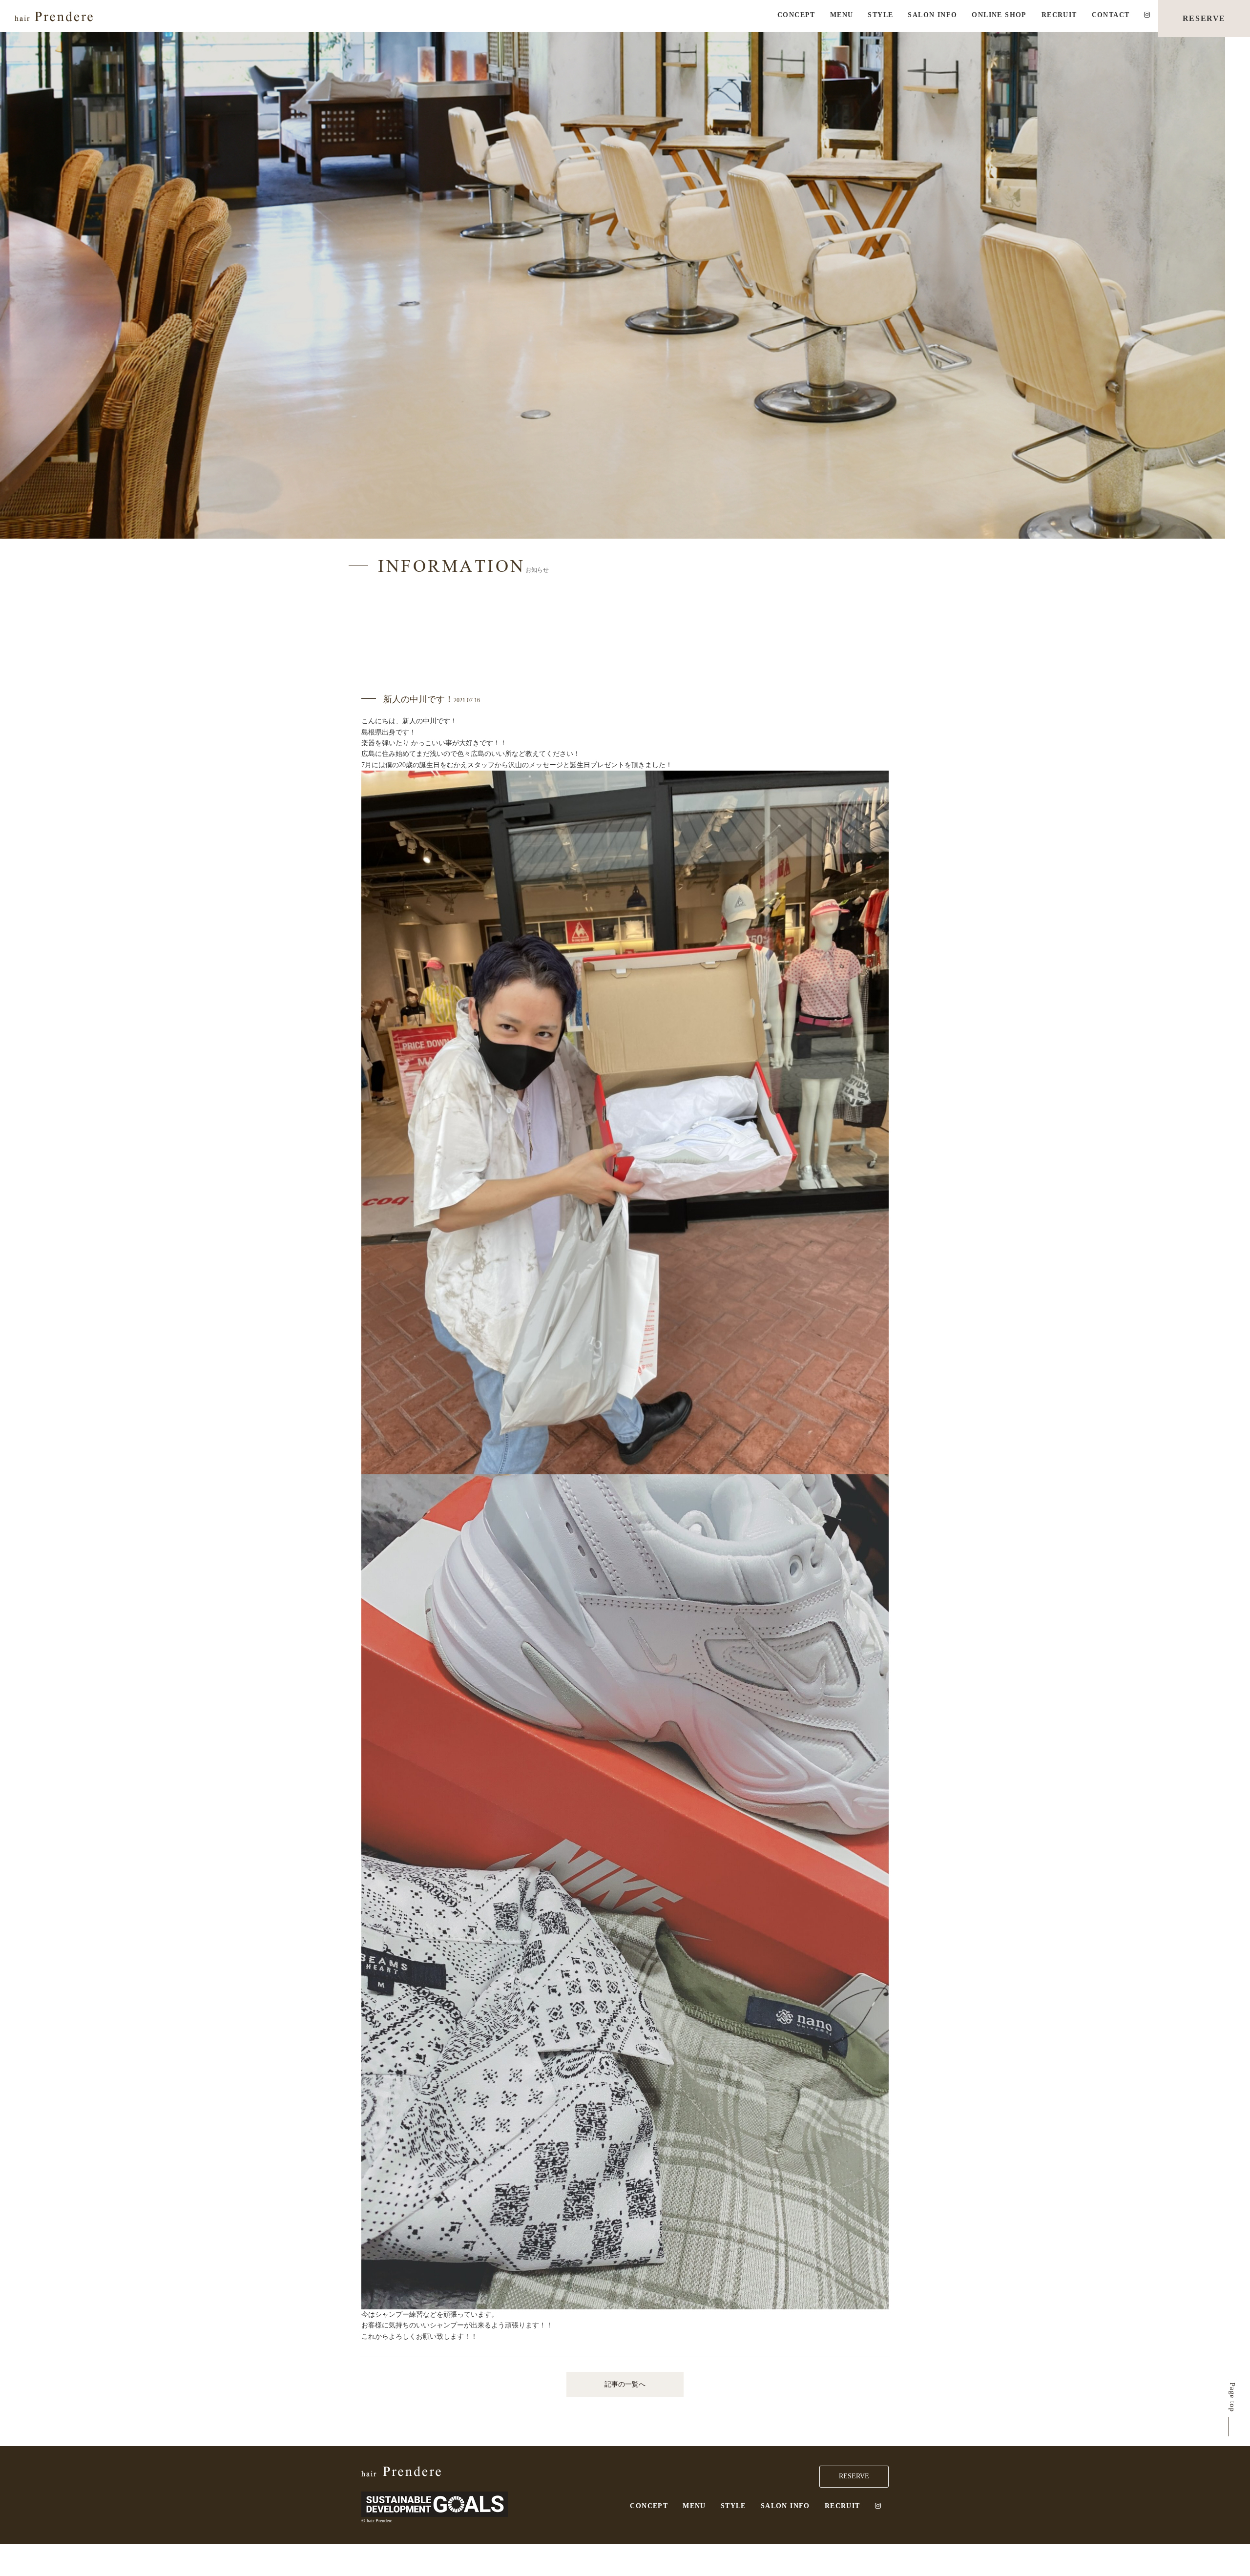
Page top (1232, 2397)
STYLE (880, 15)
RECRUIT (1059, 15)
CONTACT (1111, 15)
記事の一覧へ (625, 2384)
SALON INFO (932, 15)
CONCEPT (796, 15)
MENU (842, 15)
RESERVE (1204, 18)
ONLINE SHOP (999, 15)
